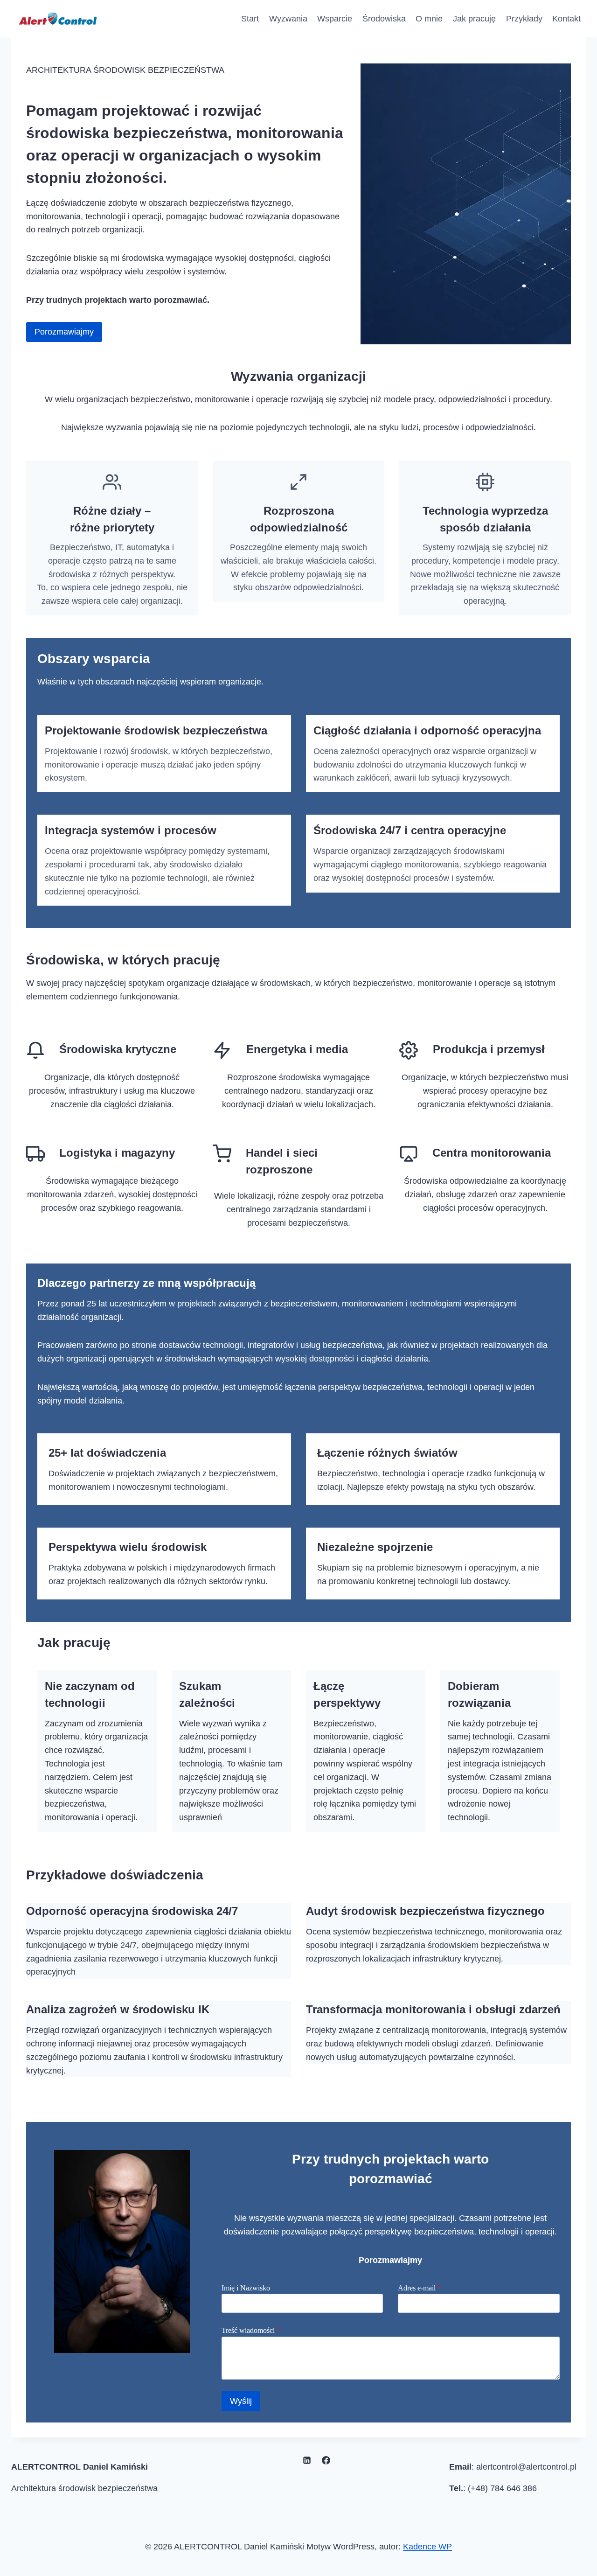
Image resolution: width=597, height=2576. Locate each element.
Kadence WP (427, 2547)
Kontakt (566, 19)
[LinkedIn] (307, 2460)
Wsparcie (335, 19)
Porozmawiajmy (64, 332)
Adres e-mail (419, 2288)
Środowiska (384, 19)
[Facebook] (326, 2460)
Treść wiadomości (250, 2330)
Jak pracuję (474, 19)
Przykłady (524, 19)
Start (250, 19)
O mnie (429, 19)
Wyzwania (288, 19)
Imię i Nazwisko (246, 2288)
